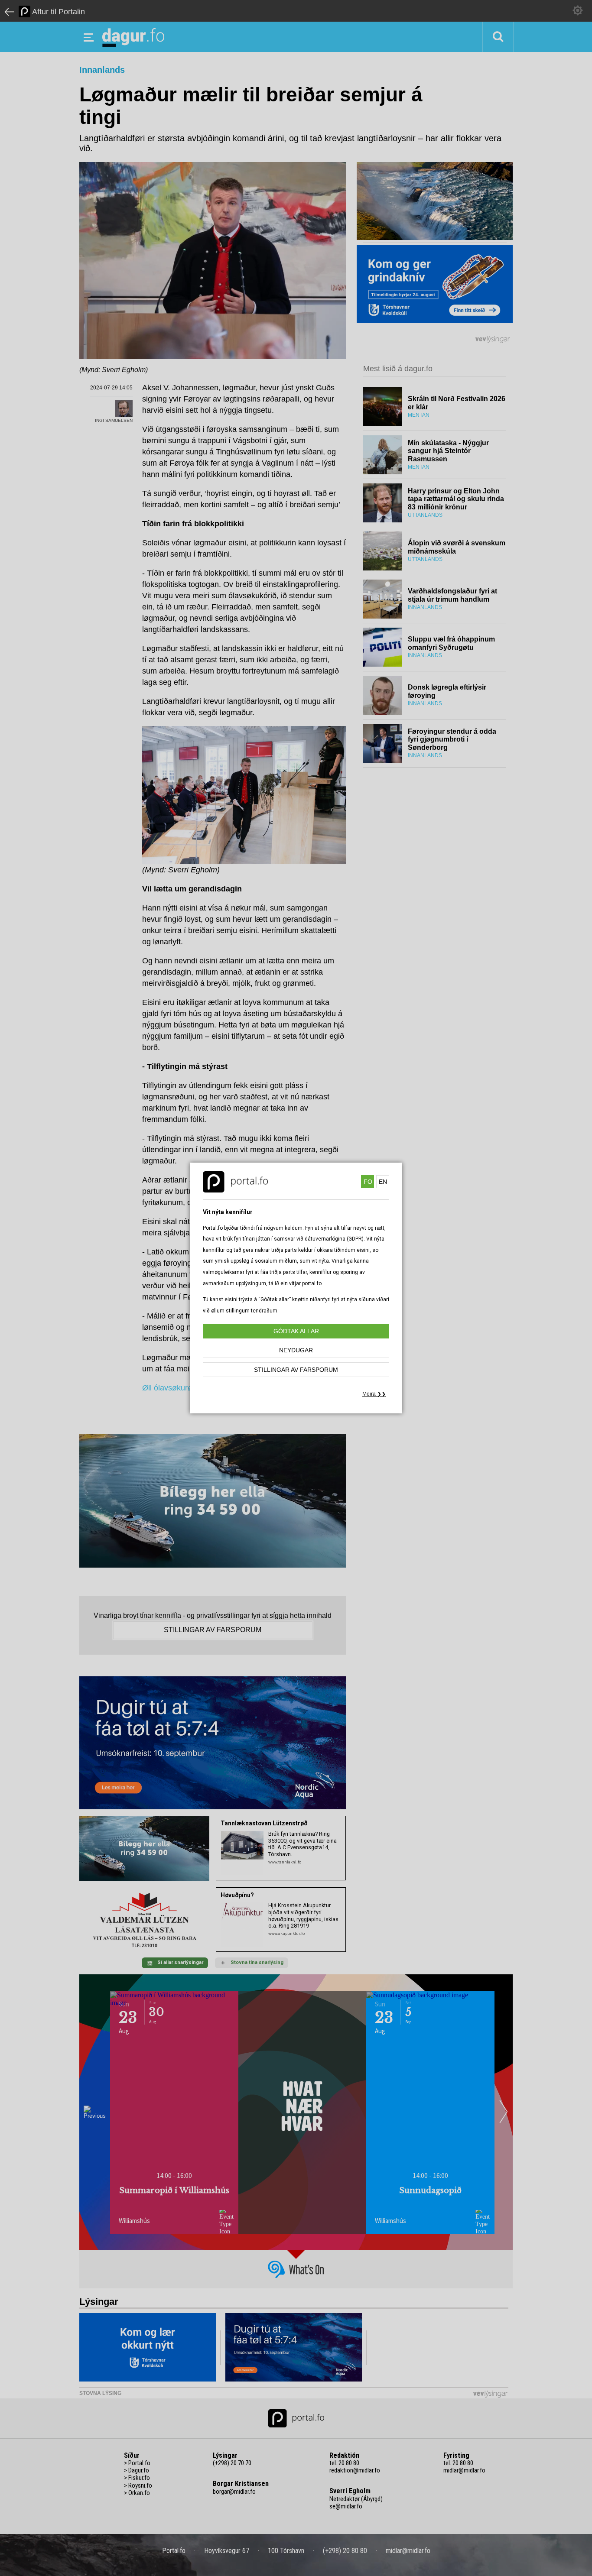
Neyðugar (296, 1350)
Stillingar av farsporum (296, 1370)
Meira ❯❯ (374, 1394)
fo (368, 1182)
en (383, 1182)
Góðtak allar (296, 1331)
